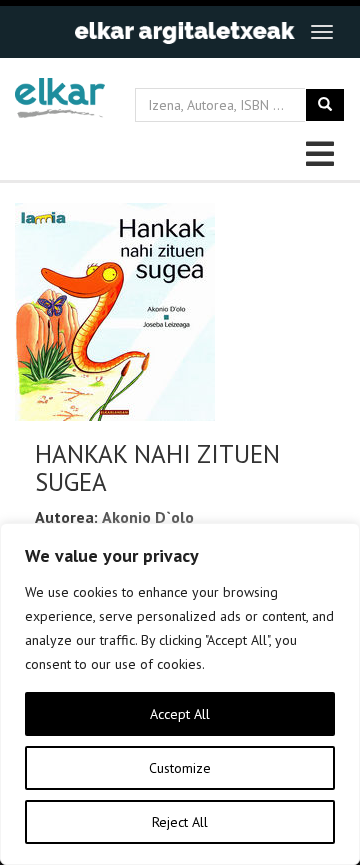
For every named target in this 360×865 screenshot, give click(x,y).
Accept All (180, 714)
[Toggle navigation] (322, 32)
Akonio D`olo (148, 517)
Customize (180, 768)
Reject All (180, 822)
